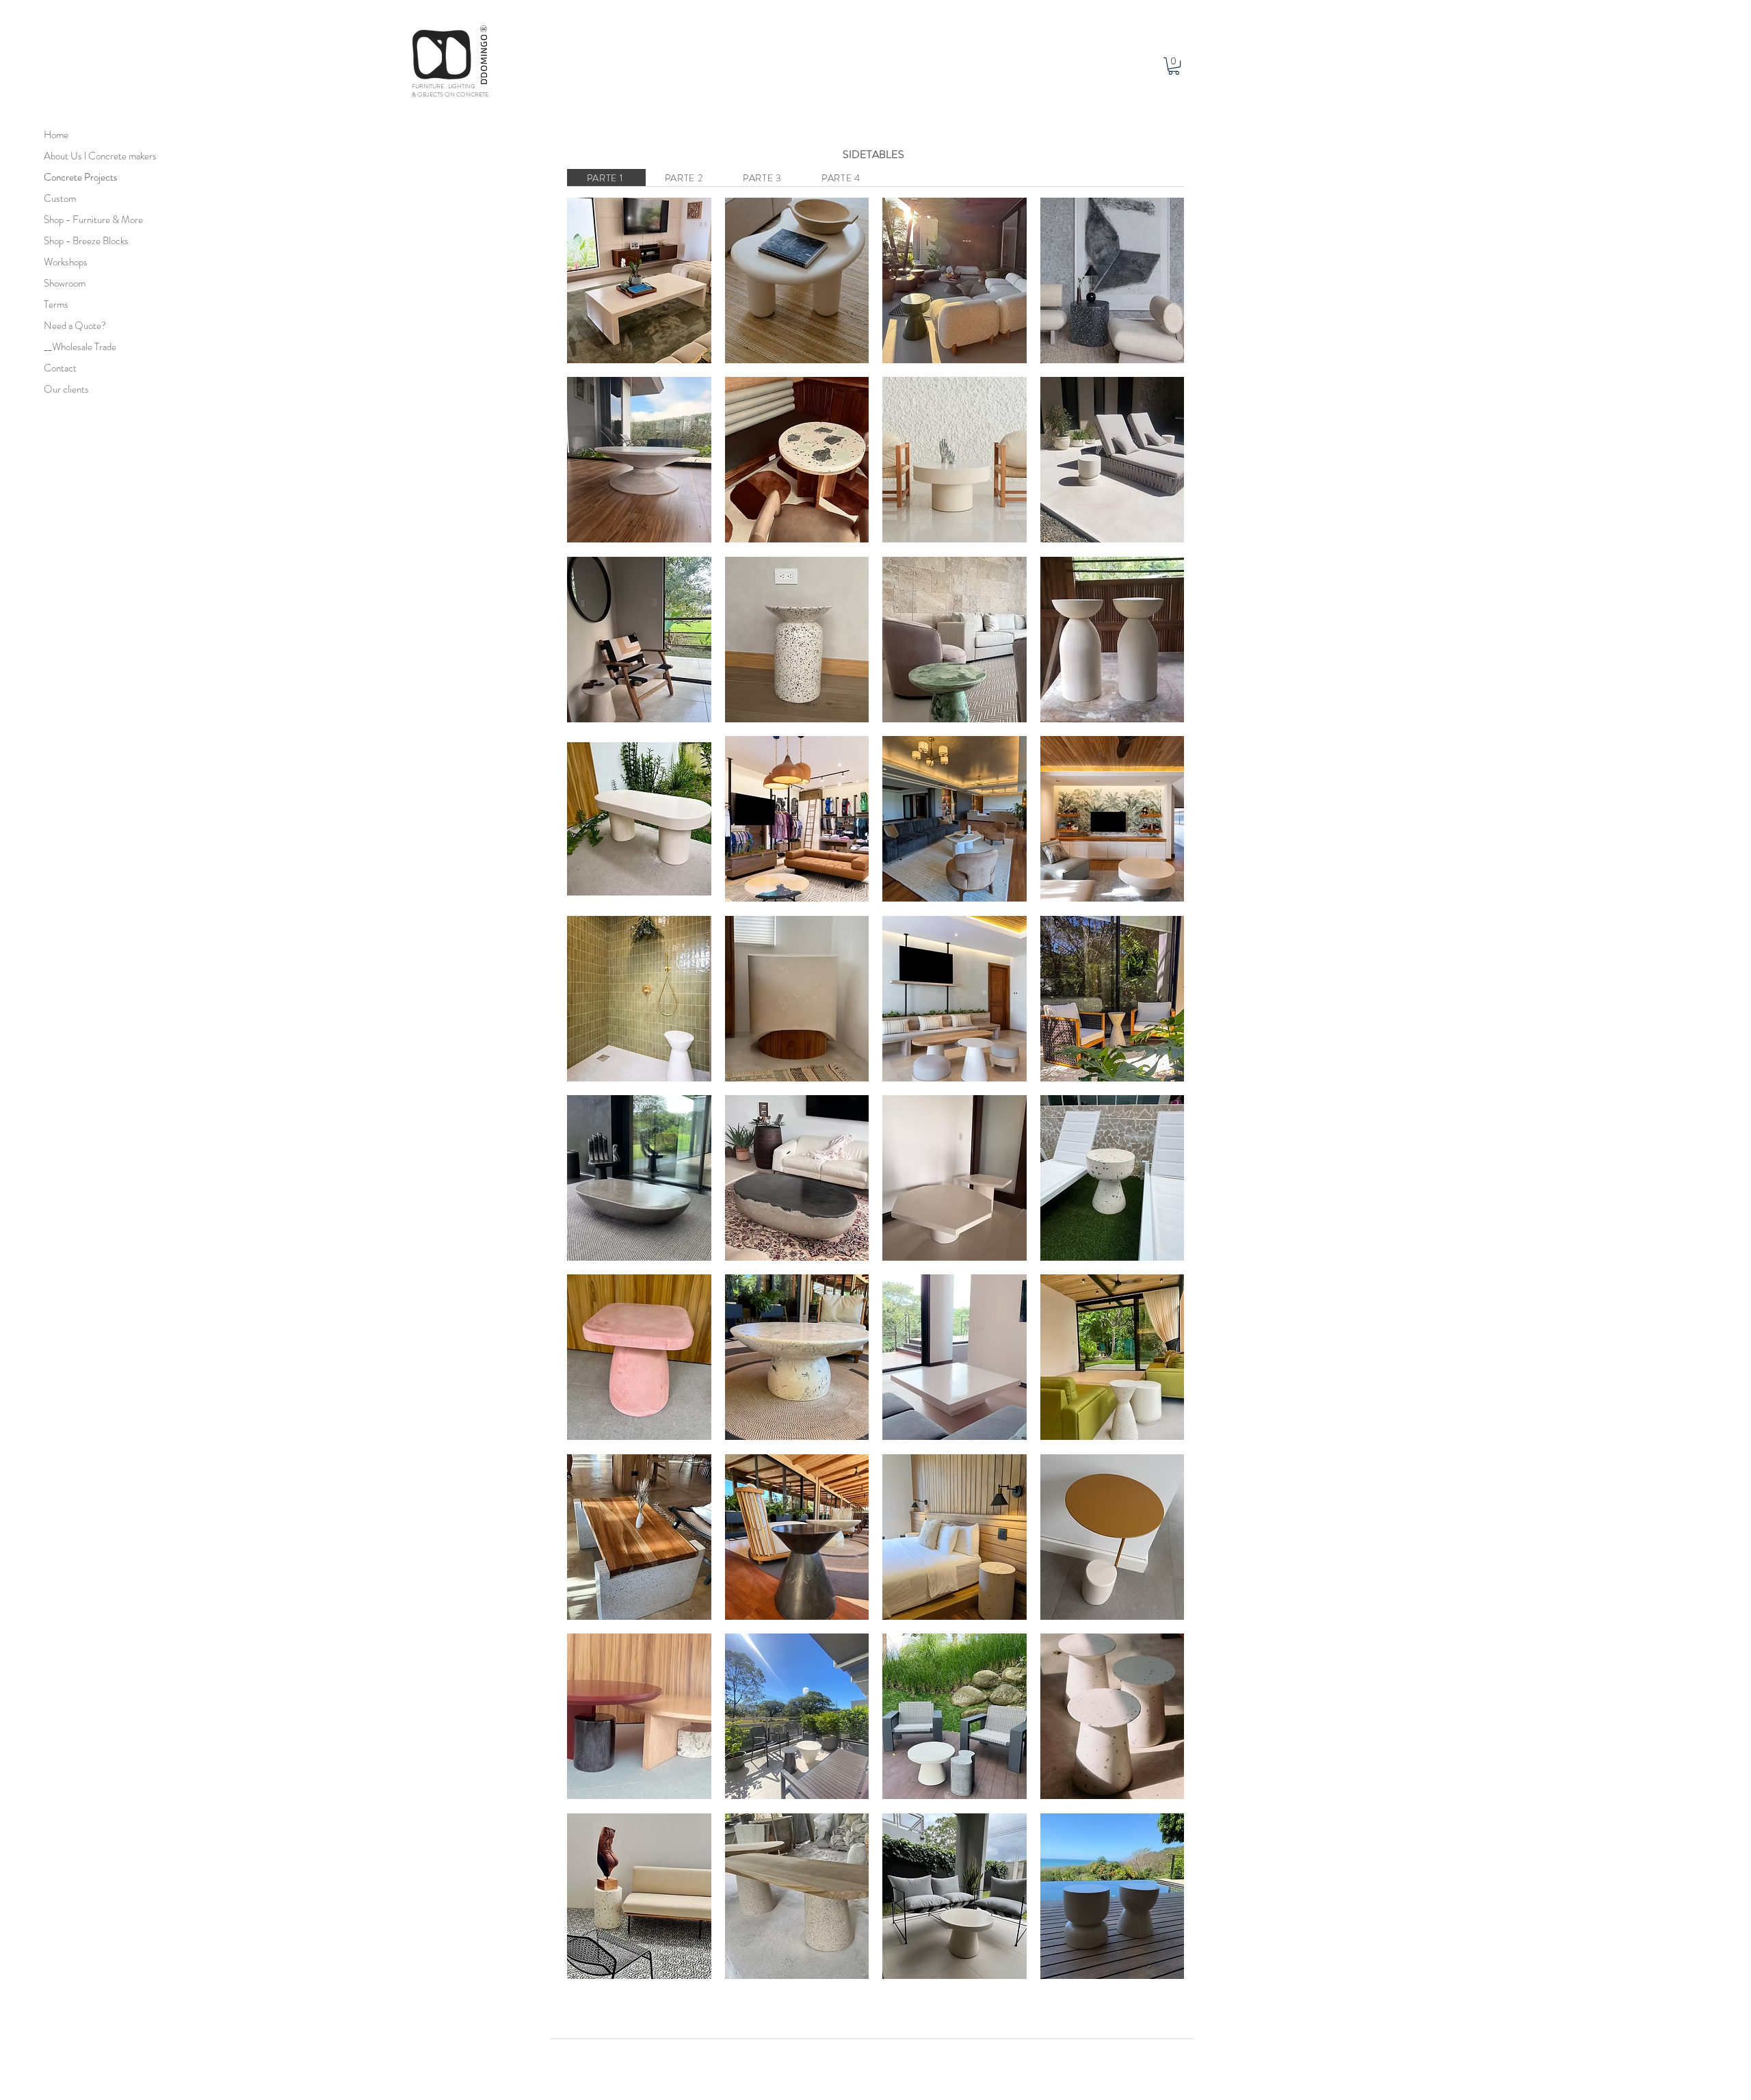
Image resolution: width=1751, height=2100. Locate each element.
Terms (56, 304)
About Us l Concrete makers (78, 156)
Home (56, 135)
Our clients (66, 389)
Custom (60, 198)
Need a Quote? (75, 326)
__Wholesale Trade (78, 347)
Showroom (65, 283)
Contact (60, 368)
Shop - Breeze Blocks (78, 241)
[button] (1174, 66)
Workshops (66, 262)
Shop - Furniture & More (78, 220)
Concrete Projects (78, 177)
